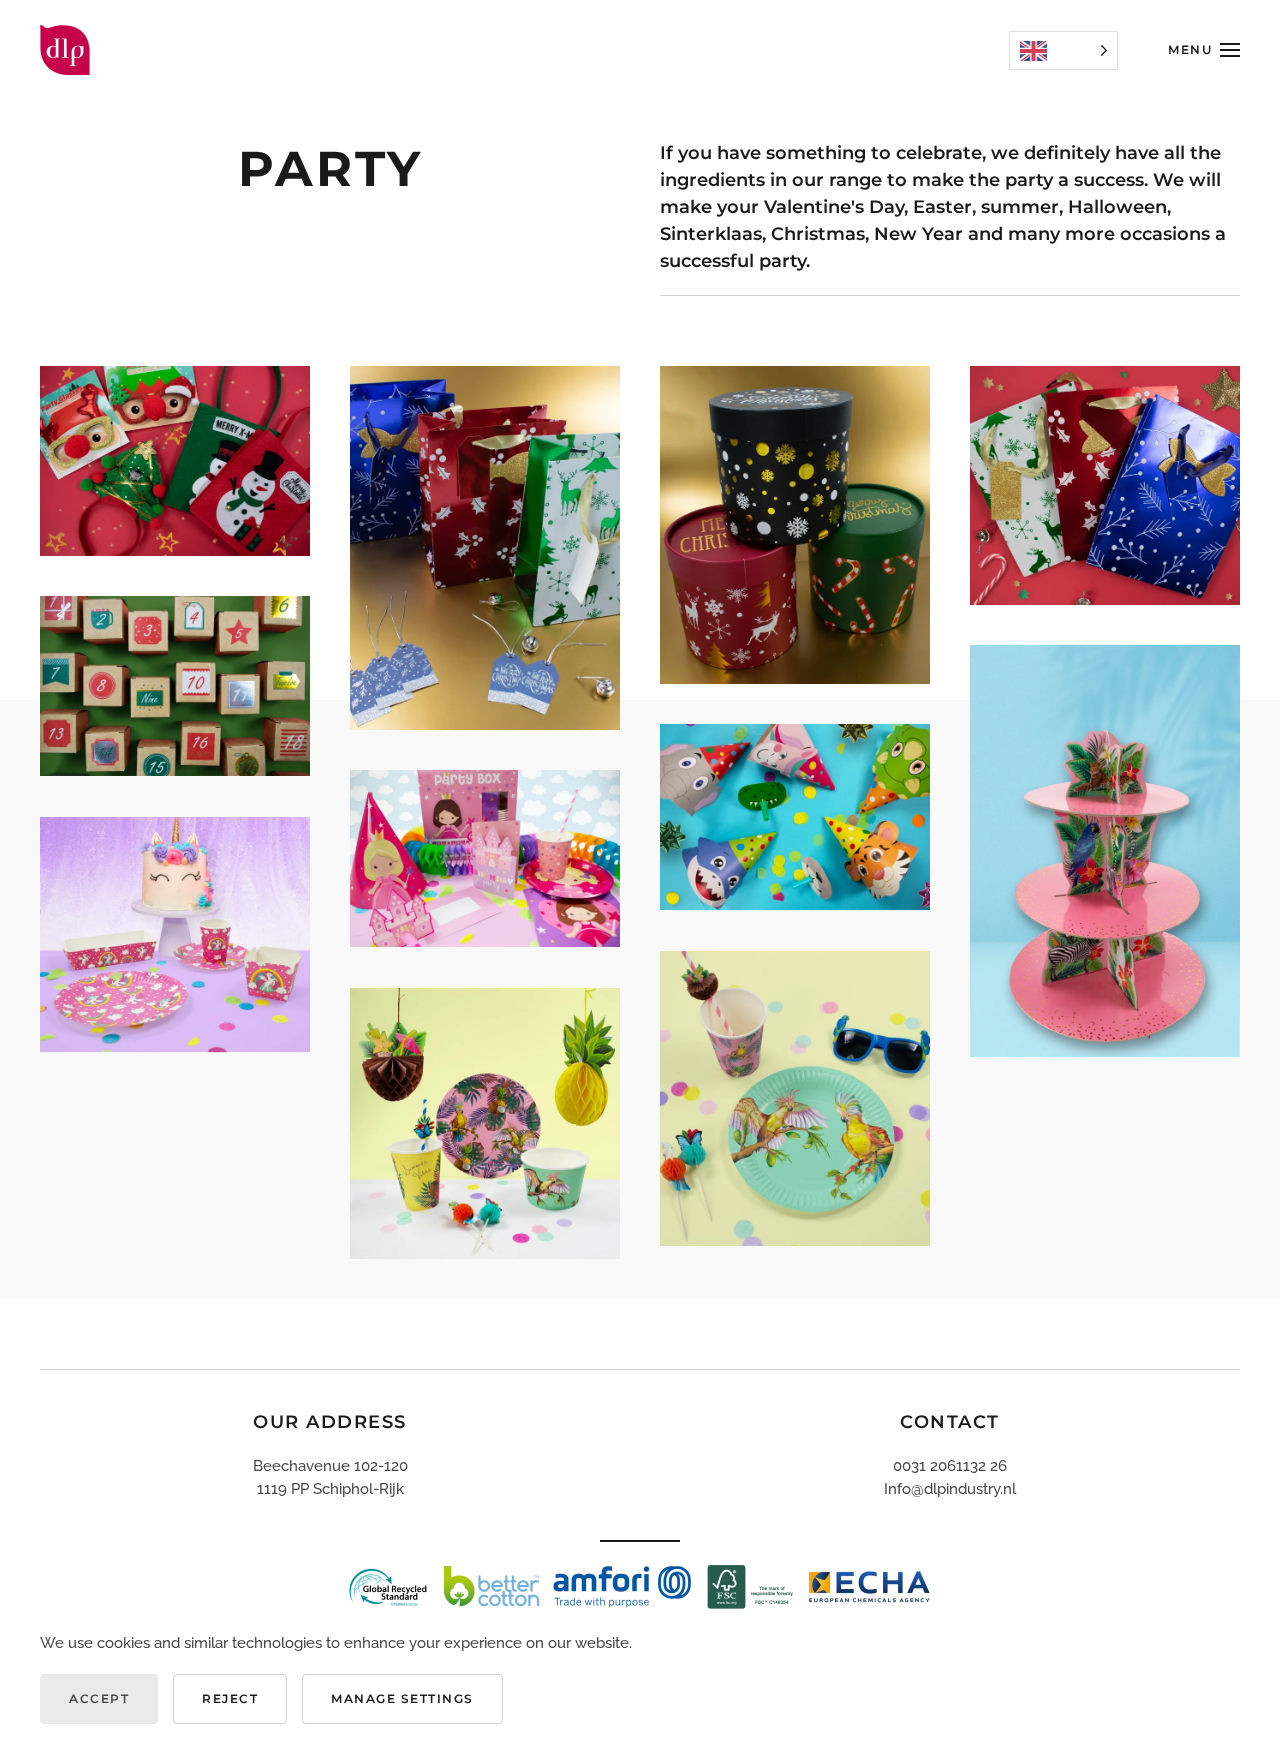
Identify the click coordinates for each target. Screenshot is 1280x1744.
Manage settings (402, 1698)
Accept (99, 1698)
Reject (230, 1698)
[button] (1204, 50)
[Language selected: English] (1063, 50)
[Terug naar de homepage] (65, 50)
